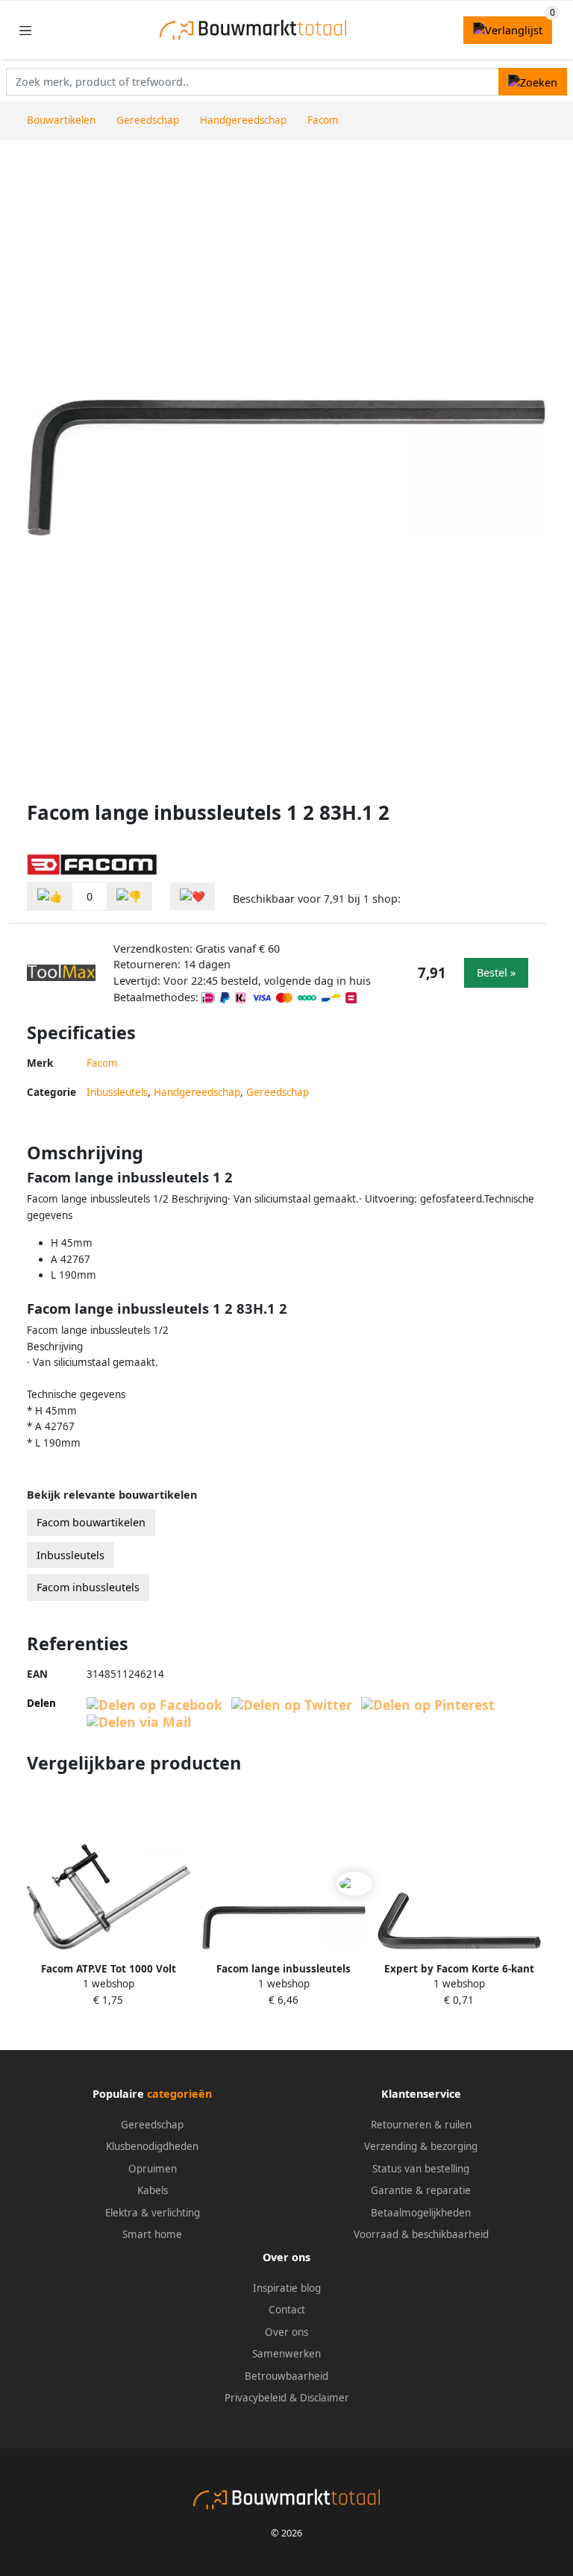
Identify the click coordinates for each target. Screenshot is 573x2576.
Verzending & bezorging (421, 2146)
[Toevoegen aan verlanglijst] (192, 896)
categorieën (179, 2094)
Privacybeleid (256, 2398)
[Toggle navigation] (25, 30)
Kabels (153, 2190)
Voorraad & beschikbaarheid (421, 2234)
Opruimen (153, 2169)
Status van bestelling (421, 2169)
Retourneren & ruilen (421, 2125)
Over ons (286, 2332)
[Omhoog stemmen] (50, 896)
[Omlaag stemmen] (129, 896)
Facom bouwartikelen (91, 1522)
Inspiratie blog (287, 2288)
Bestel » (496, 972)
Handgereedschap (197, 1092)
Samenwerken (286, 2354)
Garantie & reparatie (421, 2190)
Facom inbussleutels (88, 1587)
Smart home (152, 2234)
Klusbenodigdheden (152, 2146)
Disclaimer (325, 2398)
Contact (287, 2310)
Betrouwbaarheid (286, 2376)
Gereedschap (278, 1092)
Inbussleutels (117, 1092)
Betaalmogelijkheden (421, 2213)
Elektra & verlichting (153, 2213)
